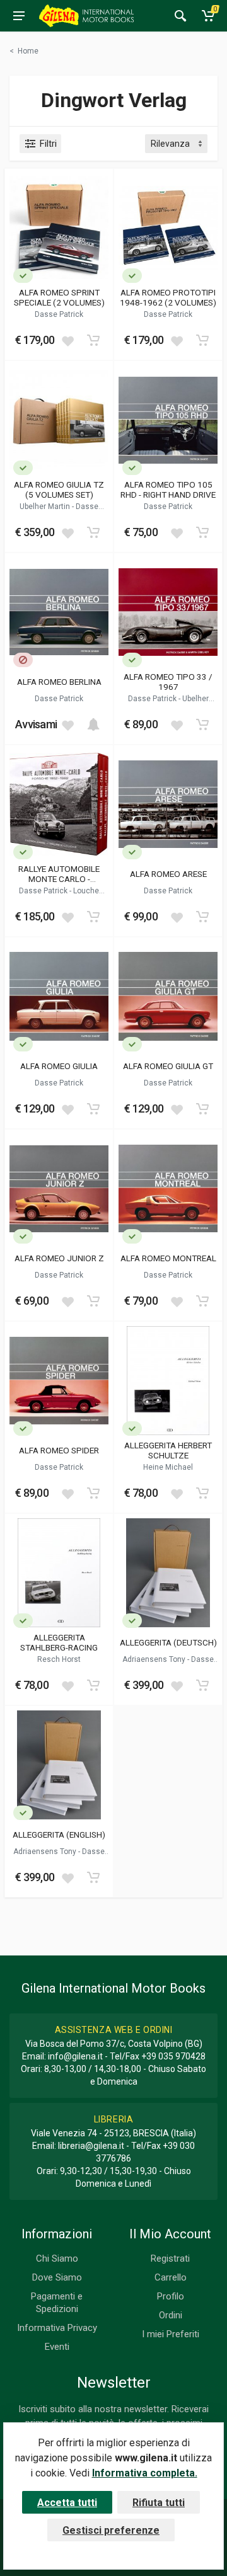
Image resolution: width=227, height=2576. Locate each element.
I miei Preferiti (171, 2334)
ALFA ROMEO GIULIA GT (168, 1066)
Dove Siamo (57, 2277)
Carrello (171, 2277)
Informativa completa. (145, 2473)
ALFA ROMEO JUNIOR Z (59, 1258)
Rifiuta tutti (159, 2503)
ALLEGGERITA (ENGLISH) (59, 1835)
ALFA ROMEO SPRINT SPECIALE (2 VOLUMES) (59, 297)
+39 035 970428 (173, 2056)
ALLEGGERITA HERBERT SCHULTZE (168, 1450)
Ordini (171, 2315)
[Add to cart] (93, 340)
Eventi (57, 2347)
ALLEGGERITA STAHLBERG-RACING (59, 1642)
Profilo (171, 2296)
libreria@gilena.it (91, 2146)
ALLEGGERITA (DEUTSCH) (168, 1642)
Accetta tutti (67, 2503)
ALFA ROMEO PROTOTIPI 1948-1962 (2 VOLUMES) (168, 297)
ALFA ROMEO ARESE (168, 874)
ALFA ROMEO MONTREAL (168, 1258)
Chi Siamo (57, 2258)
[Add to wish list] (67, 340)
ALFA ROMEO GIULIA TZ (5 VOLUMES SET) (59, 489)
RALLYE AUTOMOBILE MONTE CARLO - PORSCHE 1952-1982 (59, 874)
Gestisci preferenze (111, 2530)
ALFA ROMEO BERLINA (59, 682)
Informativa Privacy (57, 2328)
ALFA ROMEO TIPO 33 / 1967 (168, 682)
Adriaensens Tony (155, 1659)
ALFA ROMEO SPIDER (59, 1450)
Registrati (170, 2258)
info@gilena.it (75, 2056)
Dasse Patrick (59, 314)
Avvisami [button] (36, 724)
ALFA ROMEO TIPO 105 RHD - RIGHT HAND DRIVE (168, 489)
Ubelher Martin (46, 507)
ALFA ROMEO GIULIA (59, 1066)
